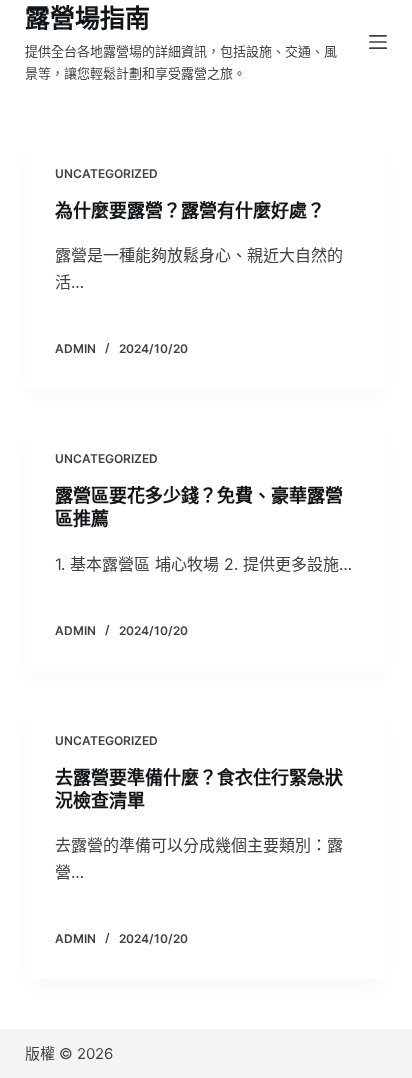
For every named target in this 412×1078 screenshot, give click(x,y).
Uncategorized (106, 173)
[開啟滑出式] (378, 42)
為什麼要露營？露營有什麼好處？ (190, 210)
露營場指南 (87, 18)
